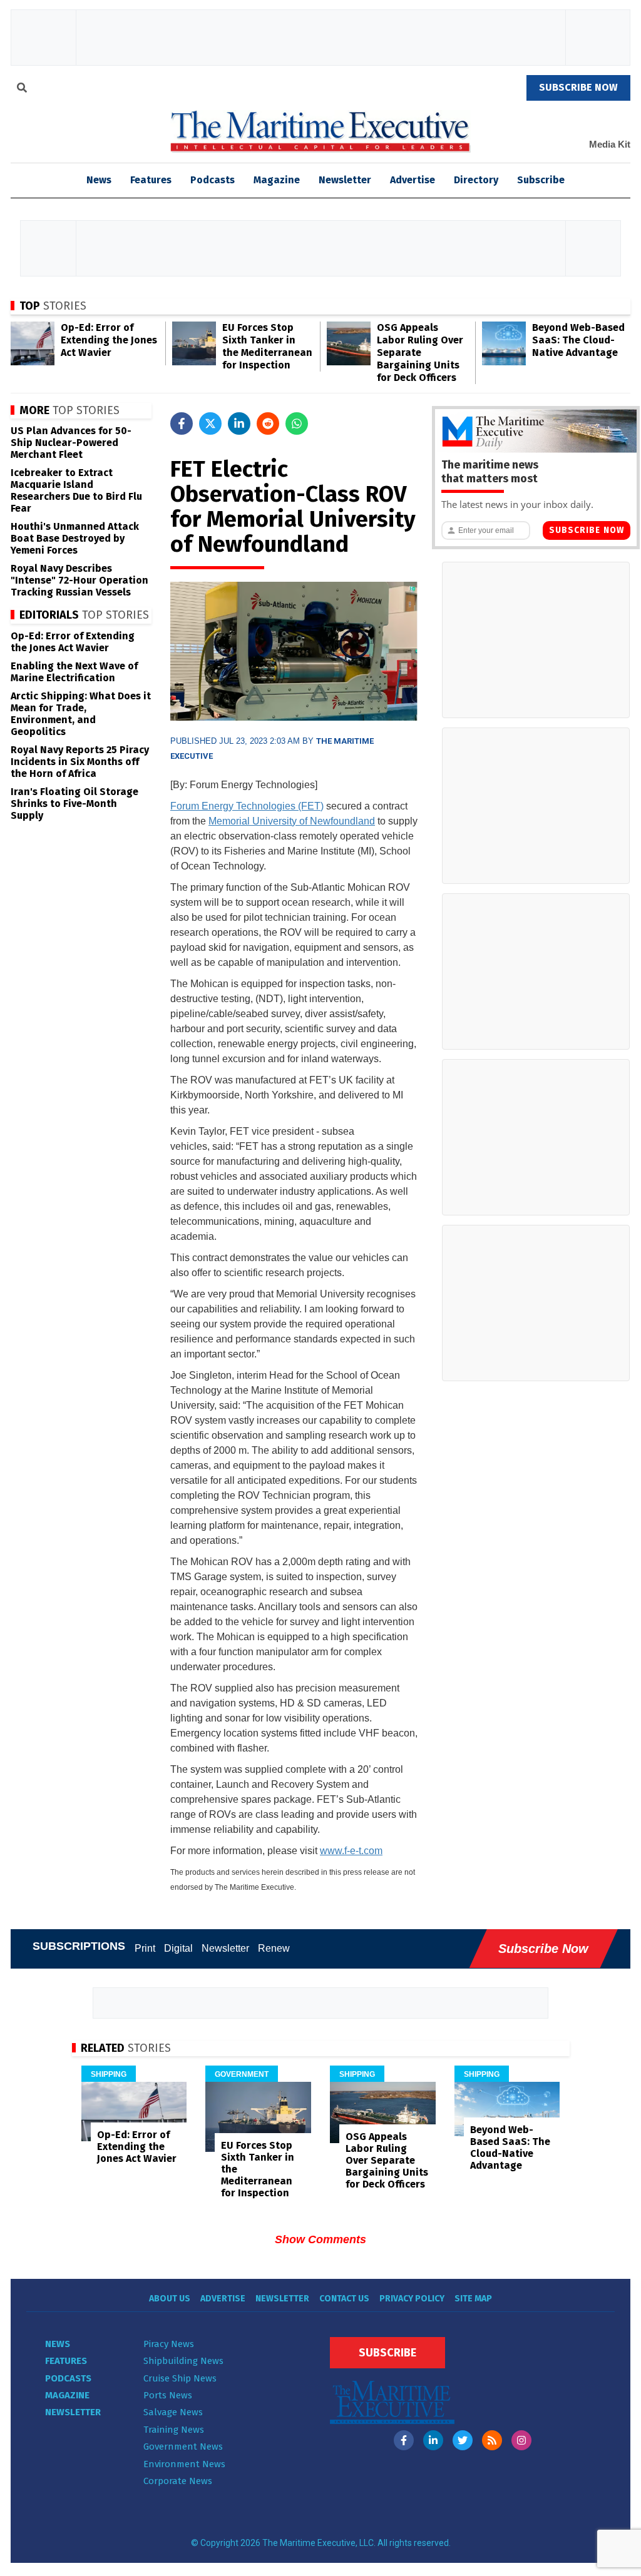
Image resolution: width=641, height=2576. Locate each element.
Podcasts (213, 180)
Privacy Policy (412, 2299)
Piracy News (169, 2344)
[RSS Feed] (492, 2440)
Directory (476, 180)
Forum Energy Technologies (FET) (247, 806)
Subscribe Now (587, 530)
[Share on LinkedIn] (239, 423)
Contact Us (344, 2299)
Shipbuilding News (183, 2361)
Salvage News (173, 2412)
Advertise (413, 180)
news (99, 180)
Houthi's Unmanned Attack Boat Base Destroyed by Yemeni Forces (75, 538)
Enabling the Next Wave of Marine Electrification (74, 672)
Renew (274, 1948)
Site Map (473, 2299)
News (58, 2344)
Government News (183, 2447)
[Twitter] (463, 2440)
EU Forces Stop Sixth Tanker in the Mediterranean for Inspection (267, 346)
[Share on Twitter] (210, 423)
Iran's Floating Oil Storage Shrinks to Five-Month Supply (74, 804)
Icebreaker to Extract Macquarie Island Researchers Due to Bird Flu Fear (76, 490)
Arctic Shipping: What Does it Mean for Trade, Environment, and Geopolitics (81, 714)
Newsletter (345, 180)
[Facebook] (404, 2440)
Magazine (277, 180)
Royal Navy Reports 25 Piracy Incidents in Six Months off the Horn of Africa (80, 762)
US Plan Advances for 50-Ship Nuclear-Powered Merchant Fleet (71, 443)
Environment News (184, 2464)
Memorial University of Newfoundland (292, 821)
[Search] (22, 89)
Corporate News (178, 2481)
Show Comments (320, 2239)
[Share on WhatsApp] (297, 423)
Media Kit (610, 144)
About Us (170, 2299)
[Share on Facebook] (182, 423)
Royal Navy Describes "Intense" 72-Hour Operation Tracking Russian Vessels (79, 580)
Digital (178, 1948)
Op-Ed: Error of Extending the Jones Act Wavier (109, 340)
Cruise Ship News (180, 2378)
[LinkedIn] (433, 2440)
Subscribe (541, 180)
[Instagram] (521, 2440)
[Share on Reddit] (268, 423)
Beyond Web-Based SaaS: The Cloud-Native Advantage (578, 340)
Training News (174, 2430)
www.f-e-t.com (351, 1851)
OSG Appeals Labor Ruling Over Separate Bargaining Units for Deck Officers (420, 352)
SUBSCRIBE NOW (578, 87)
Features (151, 180)
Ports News (168, 2395)
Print (145, 1948)
